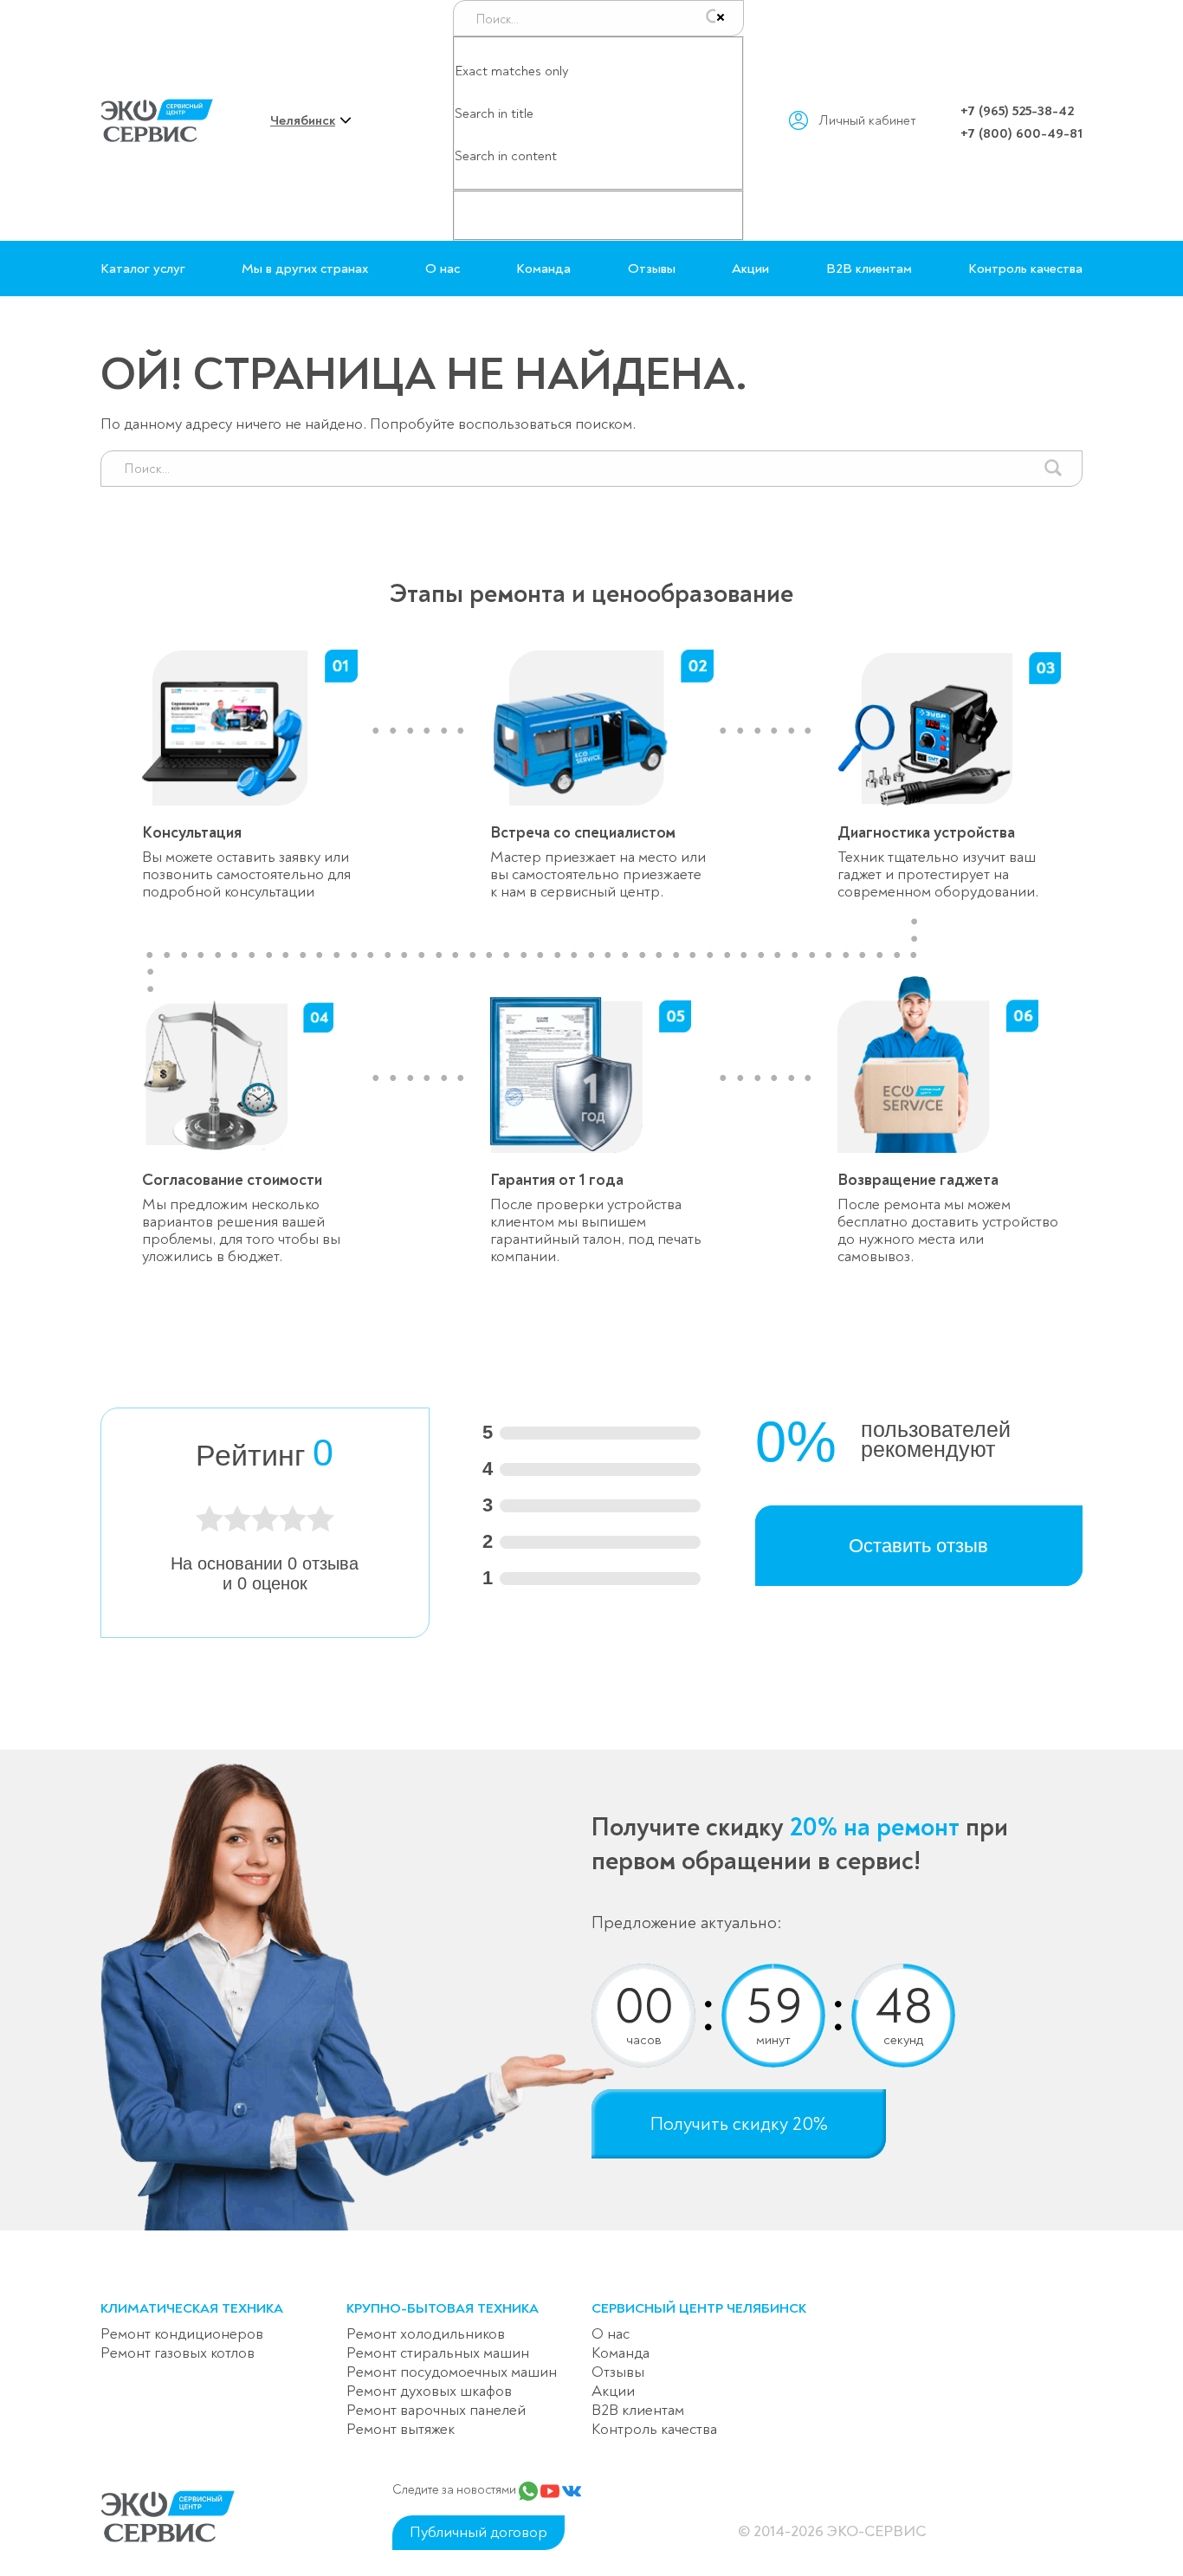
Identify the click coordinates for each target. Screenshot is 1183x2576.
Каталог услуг (143, 269)
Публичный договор (478, 2532)
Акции (750, 269)
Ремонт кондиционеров (182, 2334)
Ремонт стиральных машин (438, 2353)
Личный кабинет (867, 120)
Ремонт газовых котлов (178, 2353)
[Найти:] (591, 460)
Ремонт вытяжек (401, 2429)
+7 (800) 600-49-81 (1021, 133)
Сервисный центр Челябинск (699, 2308)
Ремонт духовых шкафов (429, 2391)
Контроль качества (1025, 269)
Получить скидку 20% (739, 2124)
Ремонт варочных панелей (436, 2410)
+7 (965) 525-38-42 (1017, 111)
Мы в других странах (305, 269)
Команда (543, 269)
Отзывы (652, 269)
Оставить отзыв (918, 1546)
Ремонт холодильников (426, 2334)
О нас (443, 269)
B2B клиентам (869, 269)
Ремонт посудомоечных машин (452, 2372)
